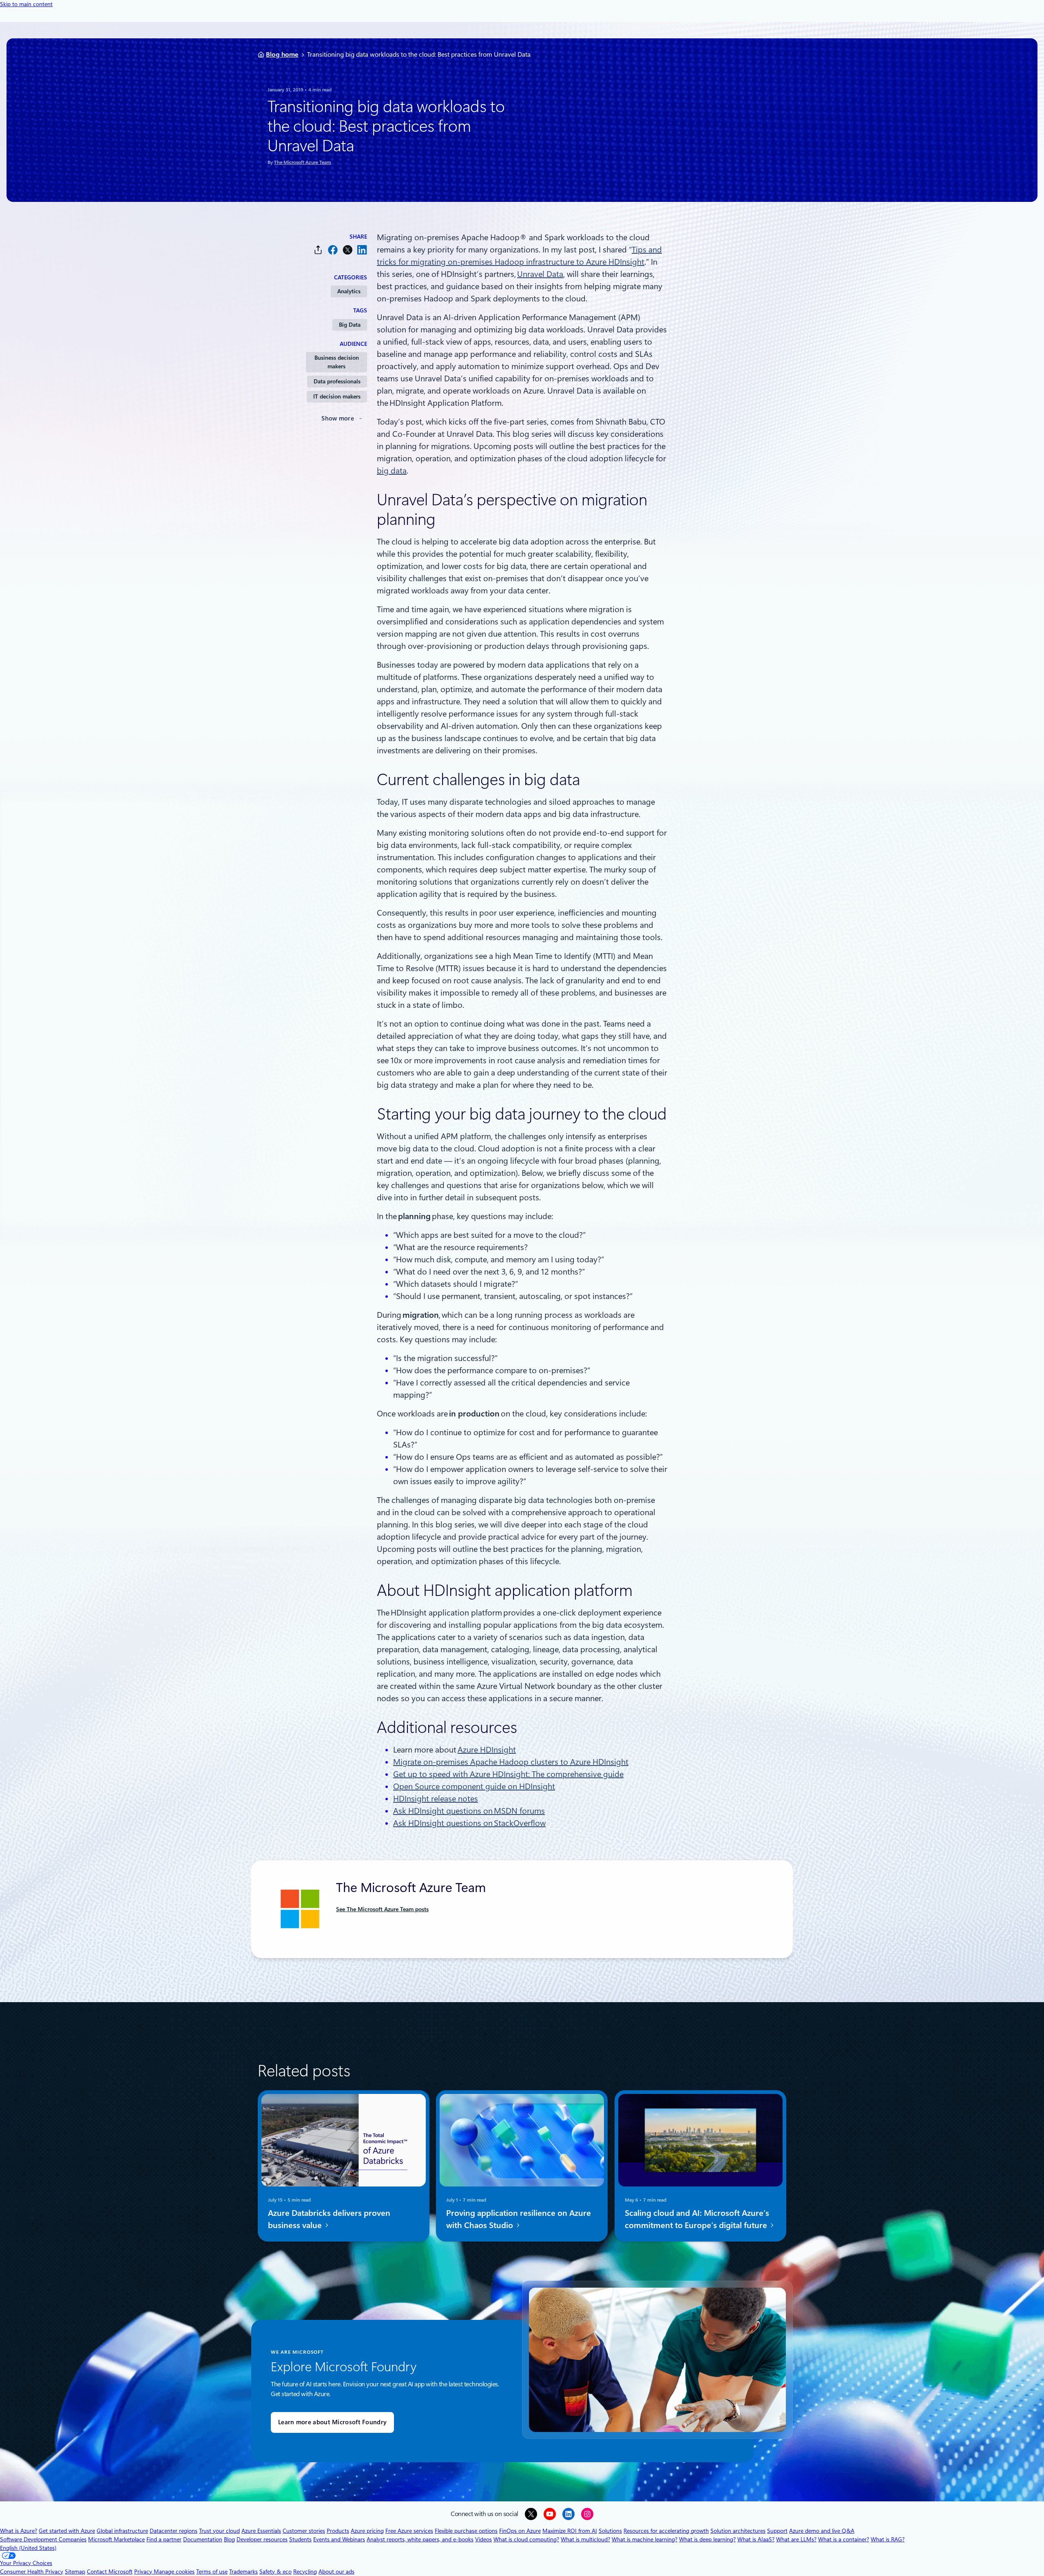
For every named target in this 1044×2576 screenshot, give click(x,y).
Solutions (610, 2531)
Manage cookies (174, 2572)
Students (300, 2539)
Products (338, 2531)
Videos (483, 2539)
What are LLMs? (796, 2539)
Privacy (144, 2572)
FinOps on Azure (520, 2531)
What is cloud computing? (526, 2539)
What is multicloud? (585, 2539)
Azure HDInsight (487, 1750)
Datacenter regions (174, 2531)
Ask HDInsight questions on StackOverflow (469, 1823)
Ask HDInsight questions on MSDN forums (469, 1811)
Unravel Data (540, 274)
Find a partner (164, 2539)
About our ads (336, 2572)
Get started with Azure (67, 2531)
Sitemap (75, 2572)
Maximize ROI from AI (570, 2531)
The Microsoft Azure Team (303, 162)
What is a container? (844, 2539)
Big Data (350, 325)
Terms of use (212, 2572)
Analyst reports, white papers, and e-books (420, 2539)
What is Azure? (19, 2531)
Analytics (349, 291)
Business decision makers (337, 362)
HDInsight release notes (436, 1799)
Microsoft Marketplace (116, 2539)
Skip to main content (26, 4)
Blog (229, 2539)
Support (777, 2531)
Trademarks (243, 2572)
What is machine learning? (645, 2539)
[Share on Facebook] (333, 250)
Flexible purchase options (466, 2531)
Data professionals (337, 381)
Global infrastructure (122, 2531)
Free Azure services (409, 2531)
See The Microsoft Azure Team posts (382, 1909)
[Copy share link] (318, 250)
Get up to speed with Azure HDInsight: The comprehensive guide (508, 1774)
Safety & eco (275, 2572)
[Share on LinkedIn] (362, 250)
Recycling (305, 2572)
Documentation (203, 2539)
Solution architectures (738, 2531)
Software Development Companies (43, 2539)
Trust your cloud (219, 2531)
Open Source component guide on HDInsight (474, 1786)
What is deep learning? (707, 2539)
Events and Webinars (339, 2539)
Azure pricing (367, 2531)
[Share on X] (347, 250)
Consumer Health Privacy (32, 2572)
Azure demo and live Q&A (822, 2531)
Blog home (282, 54)
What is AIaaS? (756, 2539)
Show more (338, 418)
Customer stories (304, 2531)
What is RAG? (888, 2539)
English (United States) (28, 2548)
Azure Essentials (261, 2531)
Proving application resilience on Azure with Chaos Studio (519, 2219)
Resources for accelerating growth (666, 2531)
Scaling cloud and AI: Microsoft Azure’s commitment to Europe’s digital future (697, 2219)
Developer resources (262, 2539)
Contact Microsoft (110, 2572)
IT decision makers (337, 396)
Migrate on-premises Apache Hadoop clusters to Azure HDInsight (511, 1762)
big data (392, 471)
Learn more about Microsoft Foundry (332, 2422)
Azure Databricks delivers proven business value (329, 2219)
